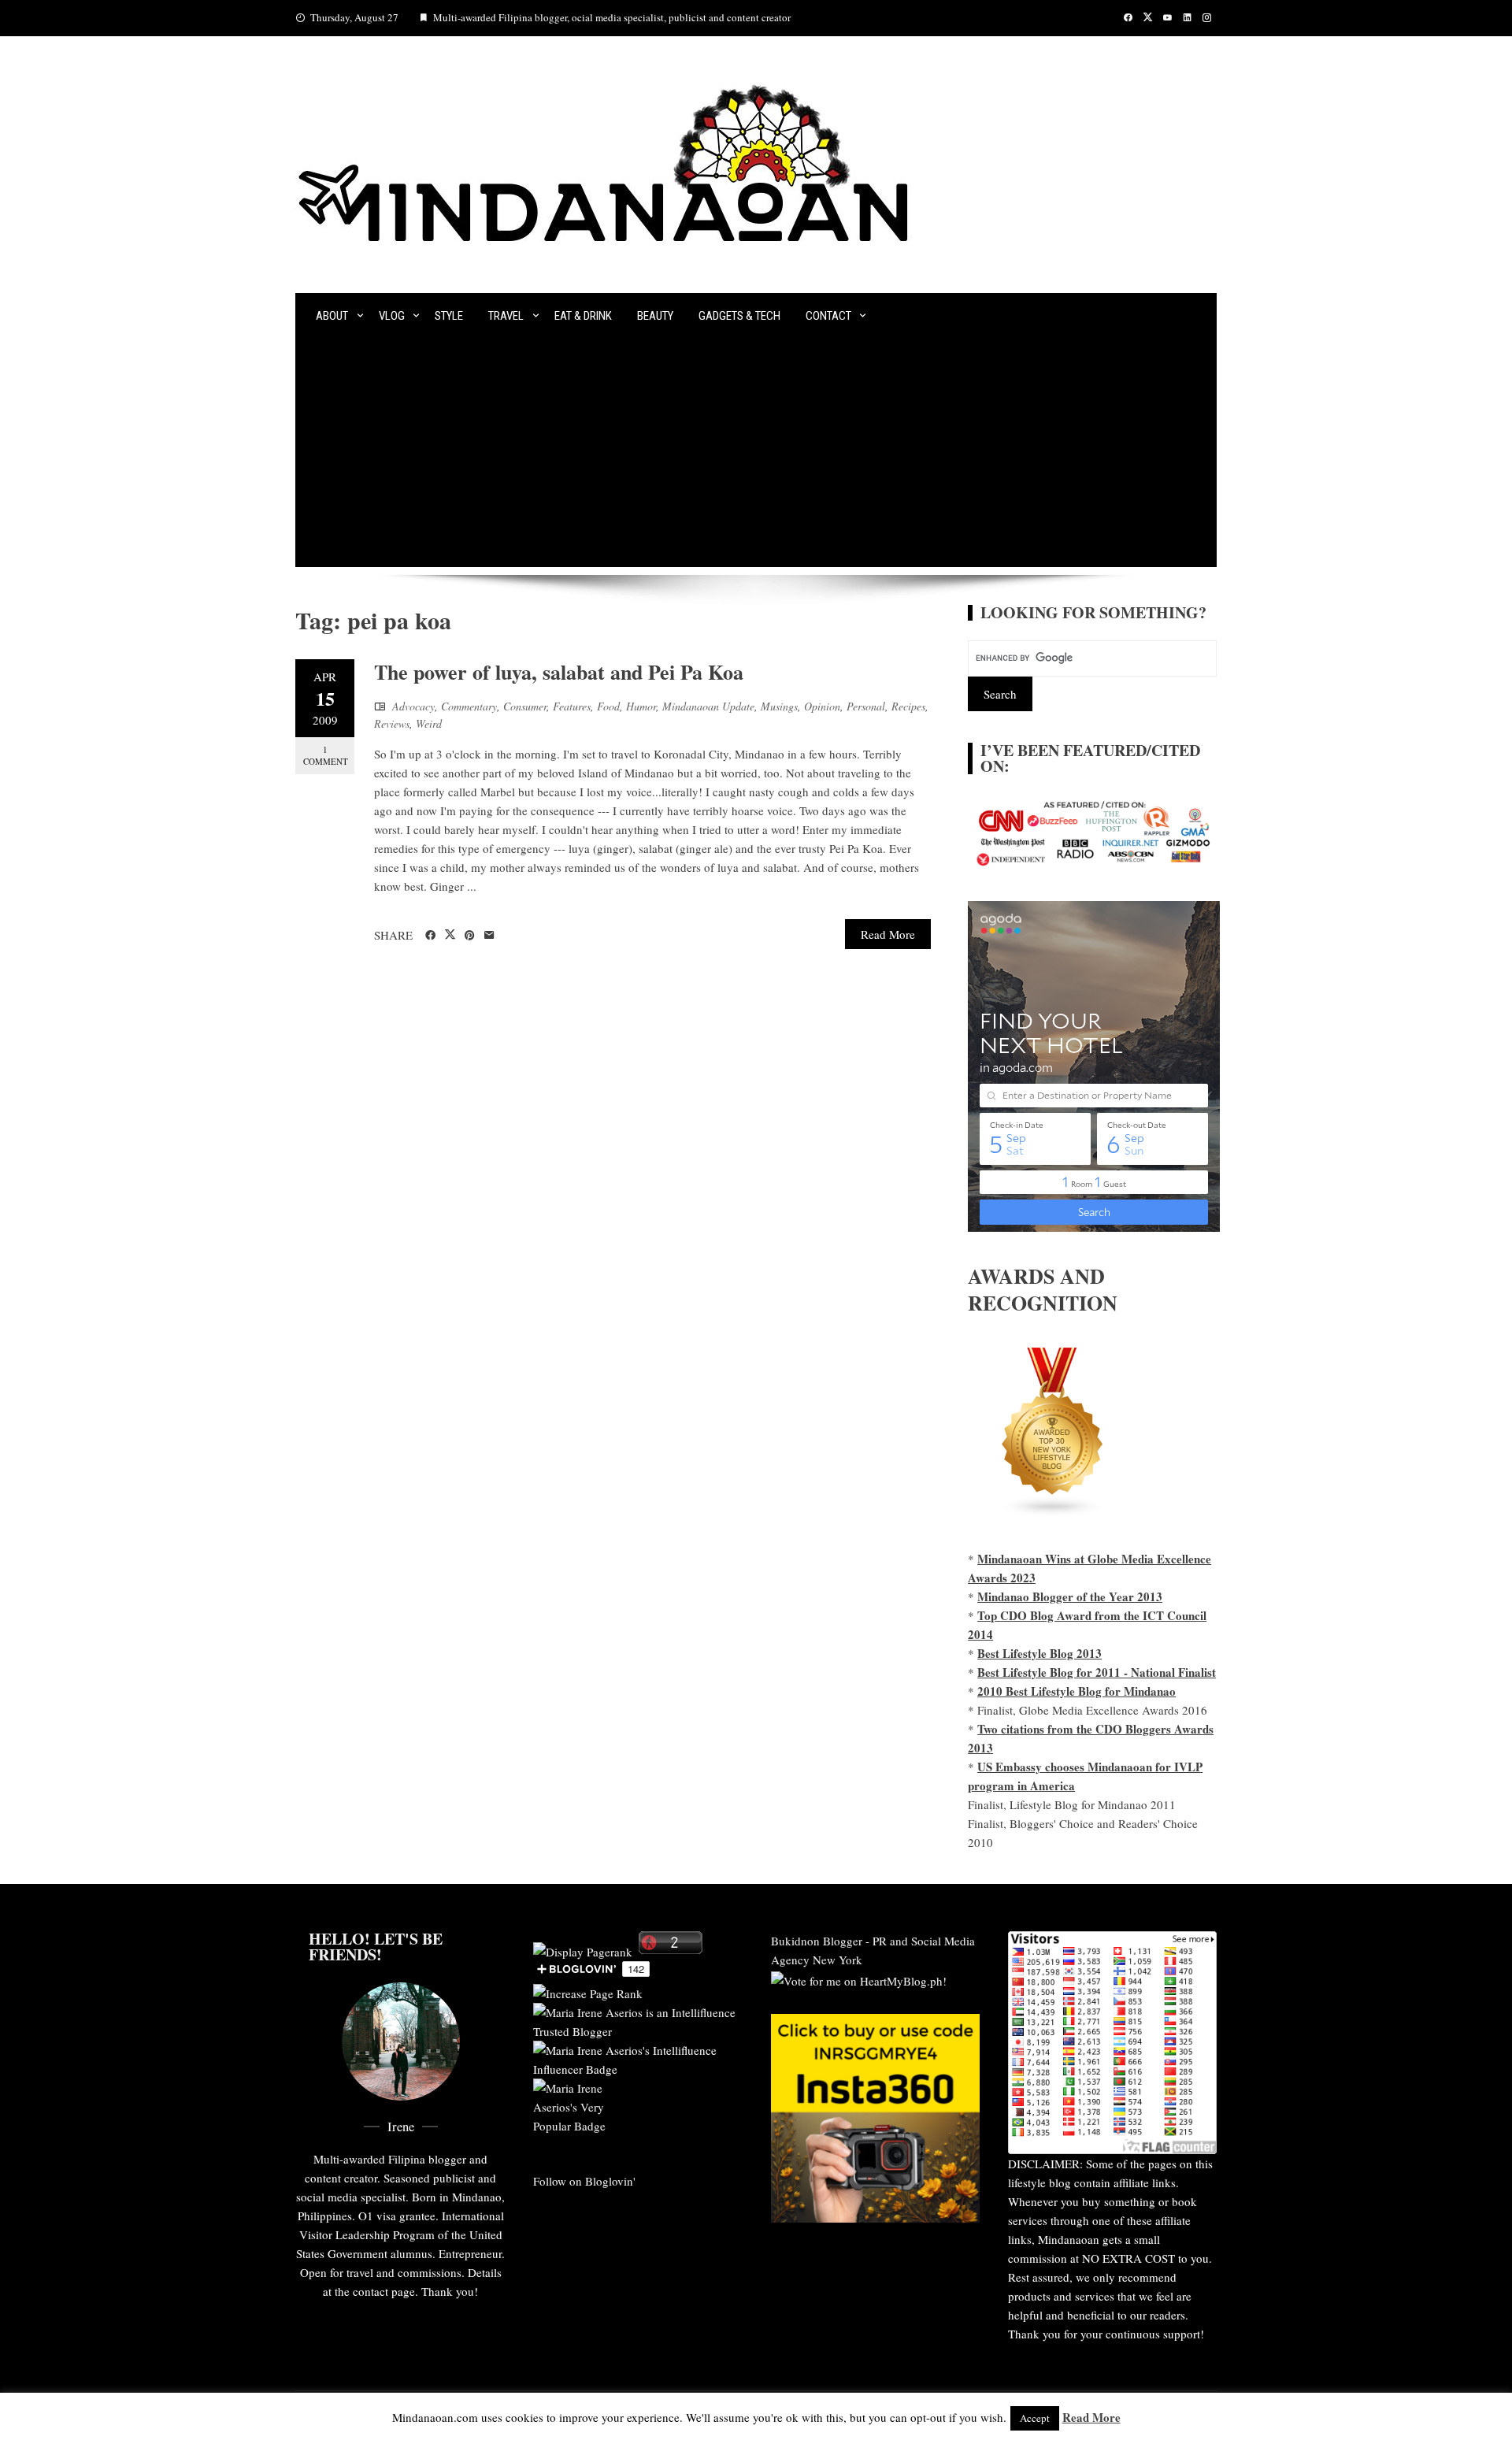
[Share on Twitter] (450, 935)
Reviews (392, 723)
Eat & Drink (583, 316)
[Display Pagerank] (583, 1949)
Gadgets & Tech (739, 316)
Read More (888, 934)
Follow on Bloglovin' (584, 2181)
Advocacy (413, 706)
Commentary (469, 706)
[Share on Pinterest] (470, 936)
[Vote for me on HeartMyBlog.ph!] (859, 1978)
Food (608, 706)
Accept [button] (1035, 2418)
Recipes (908, 706)
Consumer (525, 706)
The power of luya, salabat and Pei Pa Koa (559, 672)
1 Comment (326, 755)
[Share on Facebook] (430, 936)
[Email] (489, 936)
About (332, 316)
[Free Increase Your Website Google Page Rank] (588, 1991)
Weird (429, 723)
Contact (828, 316)
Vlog (392, 316)
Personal (866, 706)
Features (572, 706)
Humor (641, 706)
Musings (779, 706)
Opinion (822, 706)
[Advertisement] (756, 457)
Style (449, 316)
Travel (506, 316)
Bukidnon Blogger (817, 1941)
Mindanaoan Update (708, 706)
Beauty (655, 316)
